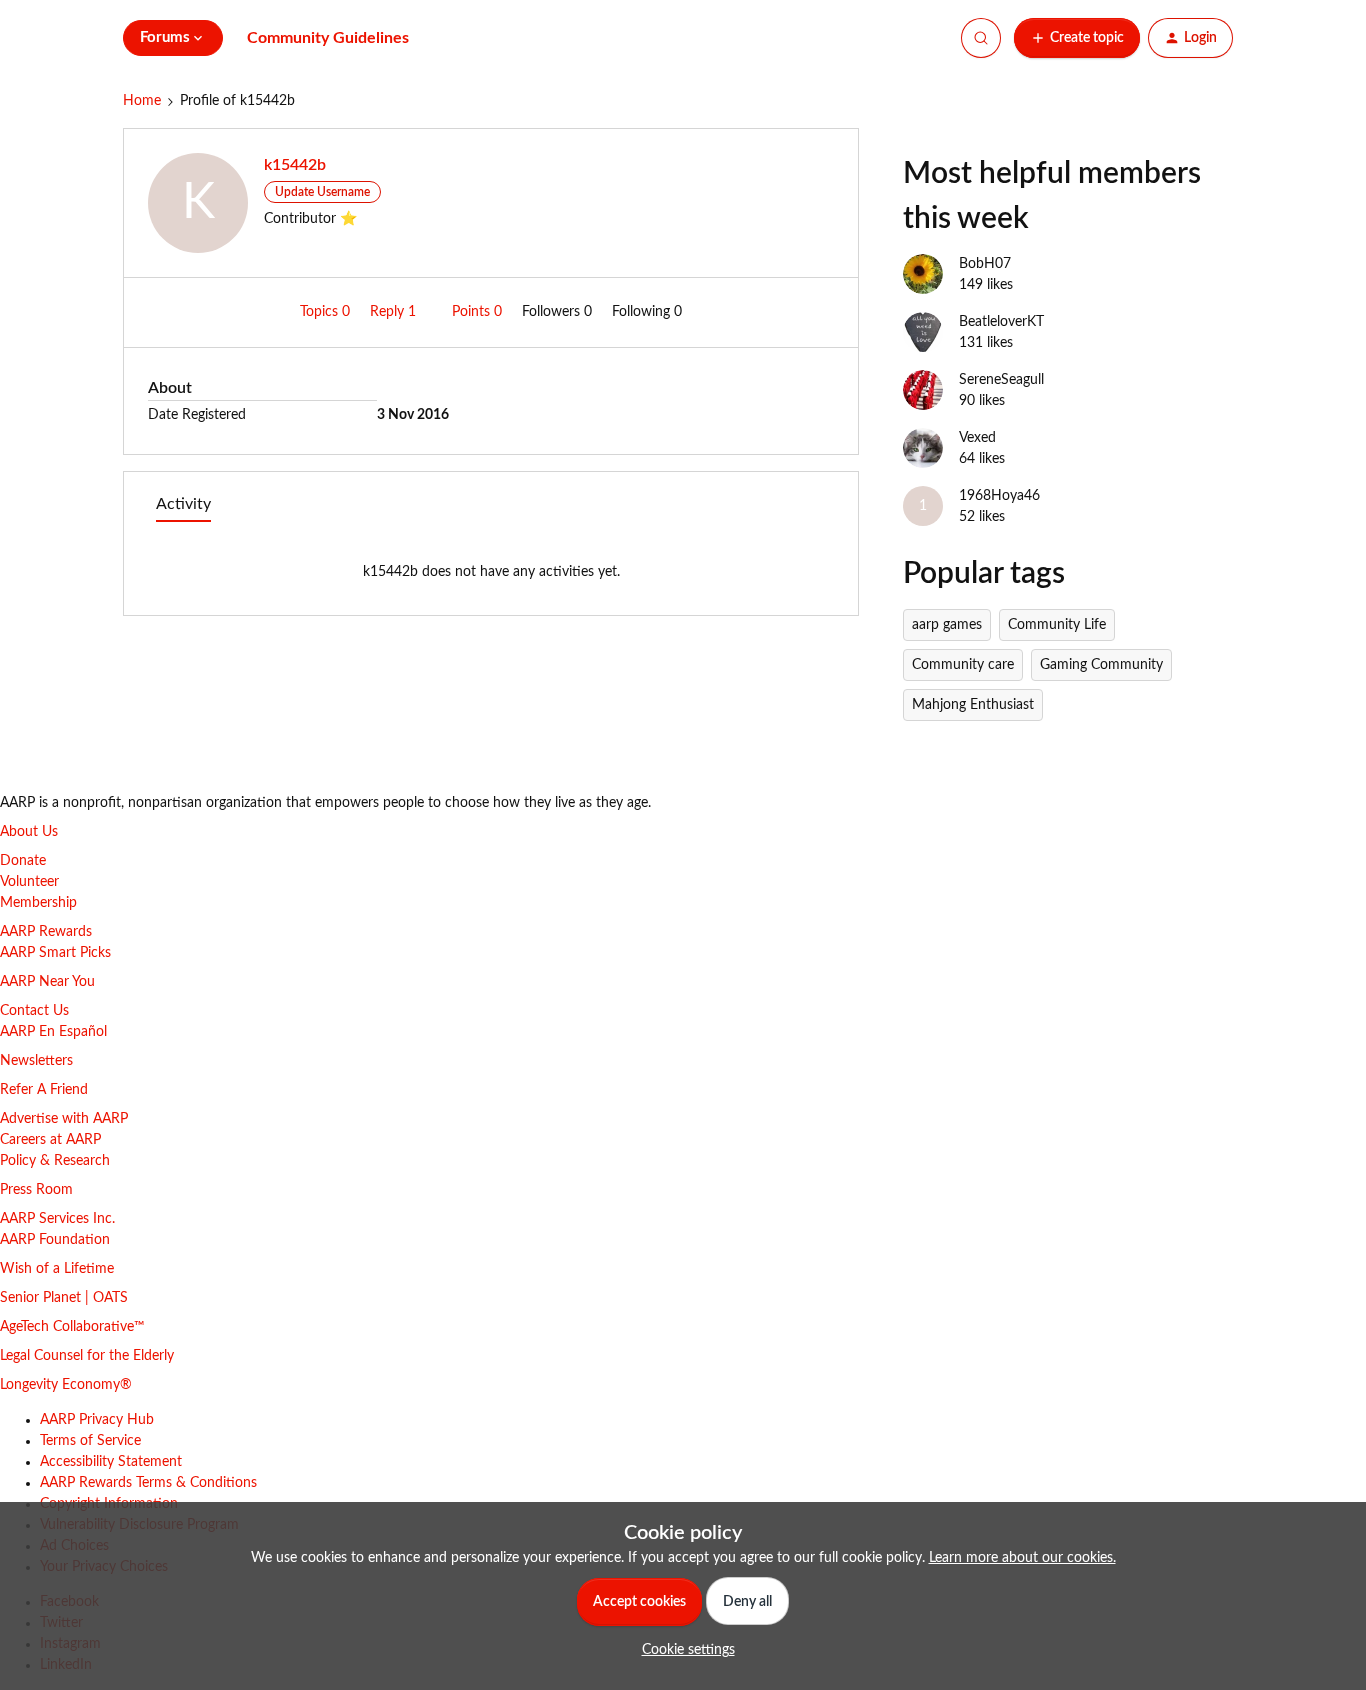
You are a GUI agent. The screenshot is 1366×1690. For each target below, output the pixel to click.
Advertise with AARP (64, 1119)
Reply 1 (395, 312)
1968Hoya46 (999, 496)
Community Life (1057, 625)
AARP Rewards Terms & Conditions (148, 1483)
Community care (963, 665)
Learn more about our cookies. (1022, 1558)
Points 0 (479, 312)
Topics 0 (327, 312)
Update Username (322, 192)
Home (142, 101)
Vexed (977, 438)
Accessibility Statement (111, 1462)
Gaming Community (1101, 665)
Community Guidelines (328, 38)
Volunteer (29, 882)
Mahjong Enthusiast (973, 705)
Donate (23, 861)
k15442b (295, 165)
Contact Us (34, 1011)
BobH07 (985, 264)
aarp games (947, 625)
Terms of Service (90, 1441)
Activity (183, 504)
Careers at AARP (50, 1140)
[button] (1077, 38)
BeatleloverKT (1001, 322)
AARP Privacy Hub (97, 1420)
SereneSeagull (1001, 380)
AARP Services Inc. (57, 1219)
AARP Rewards (46, 932)
